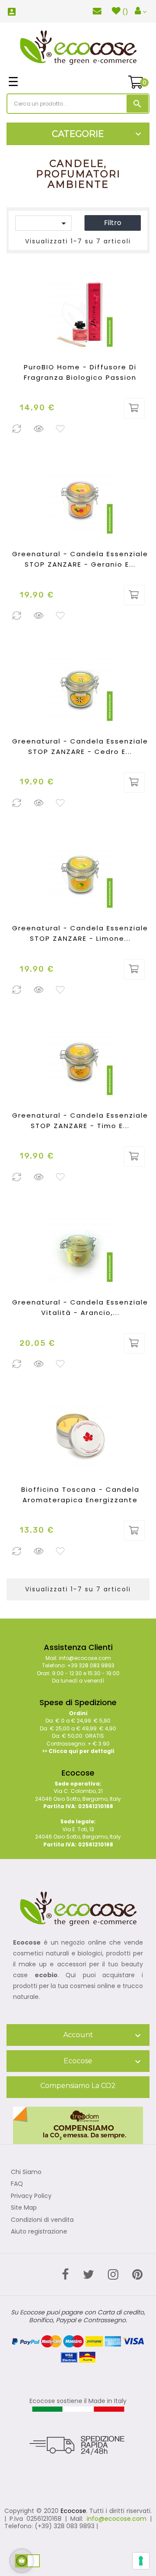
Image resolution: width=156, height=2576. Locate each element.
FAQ (17, 2184)
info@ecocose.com (117, 2519)
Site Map (24, 2208)
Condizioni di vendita (42, 2220)
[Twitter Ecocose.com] (88, 2275)
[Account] (141, 11)
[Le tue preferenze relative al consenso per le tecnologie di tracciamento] (141, 2561)
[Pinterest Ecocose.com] (137, 2275)
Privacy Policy (31, 2196)
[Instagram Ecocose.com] (113, 2275)
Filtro (113, 223)
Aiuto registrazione (39, 2232)
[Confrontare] (17, 429)
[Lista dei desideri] (61, 429)
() (125, 12)
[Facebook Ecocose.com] (65, 2275)
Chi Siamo (26, 2172)
